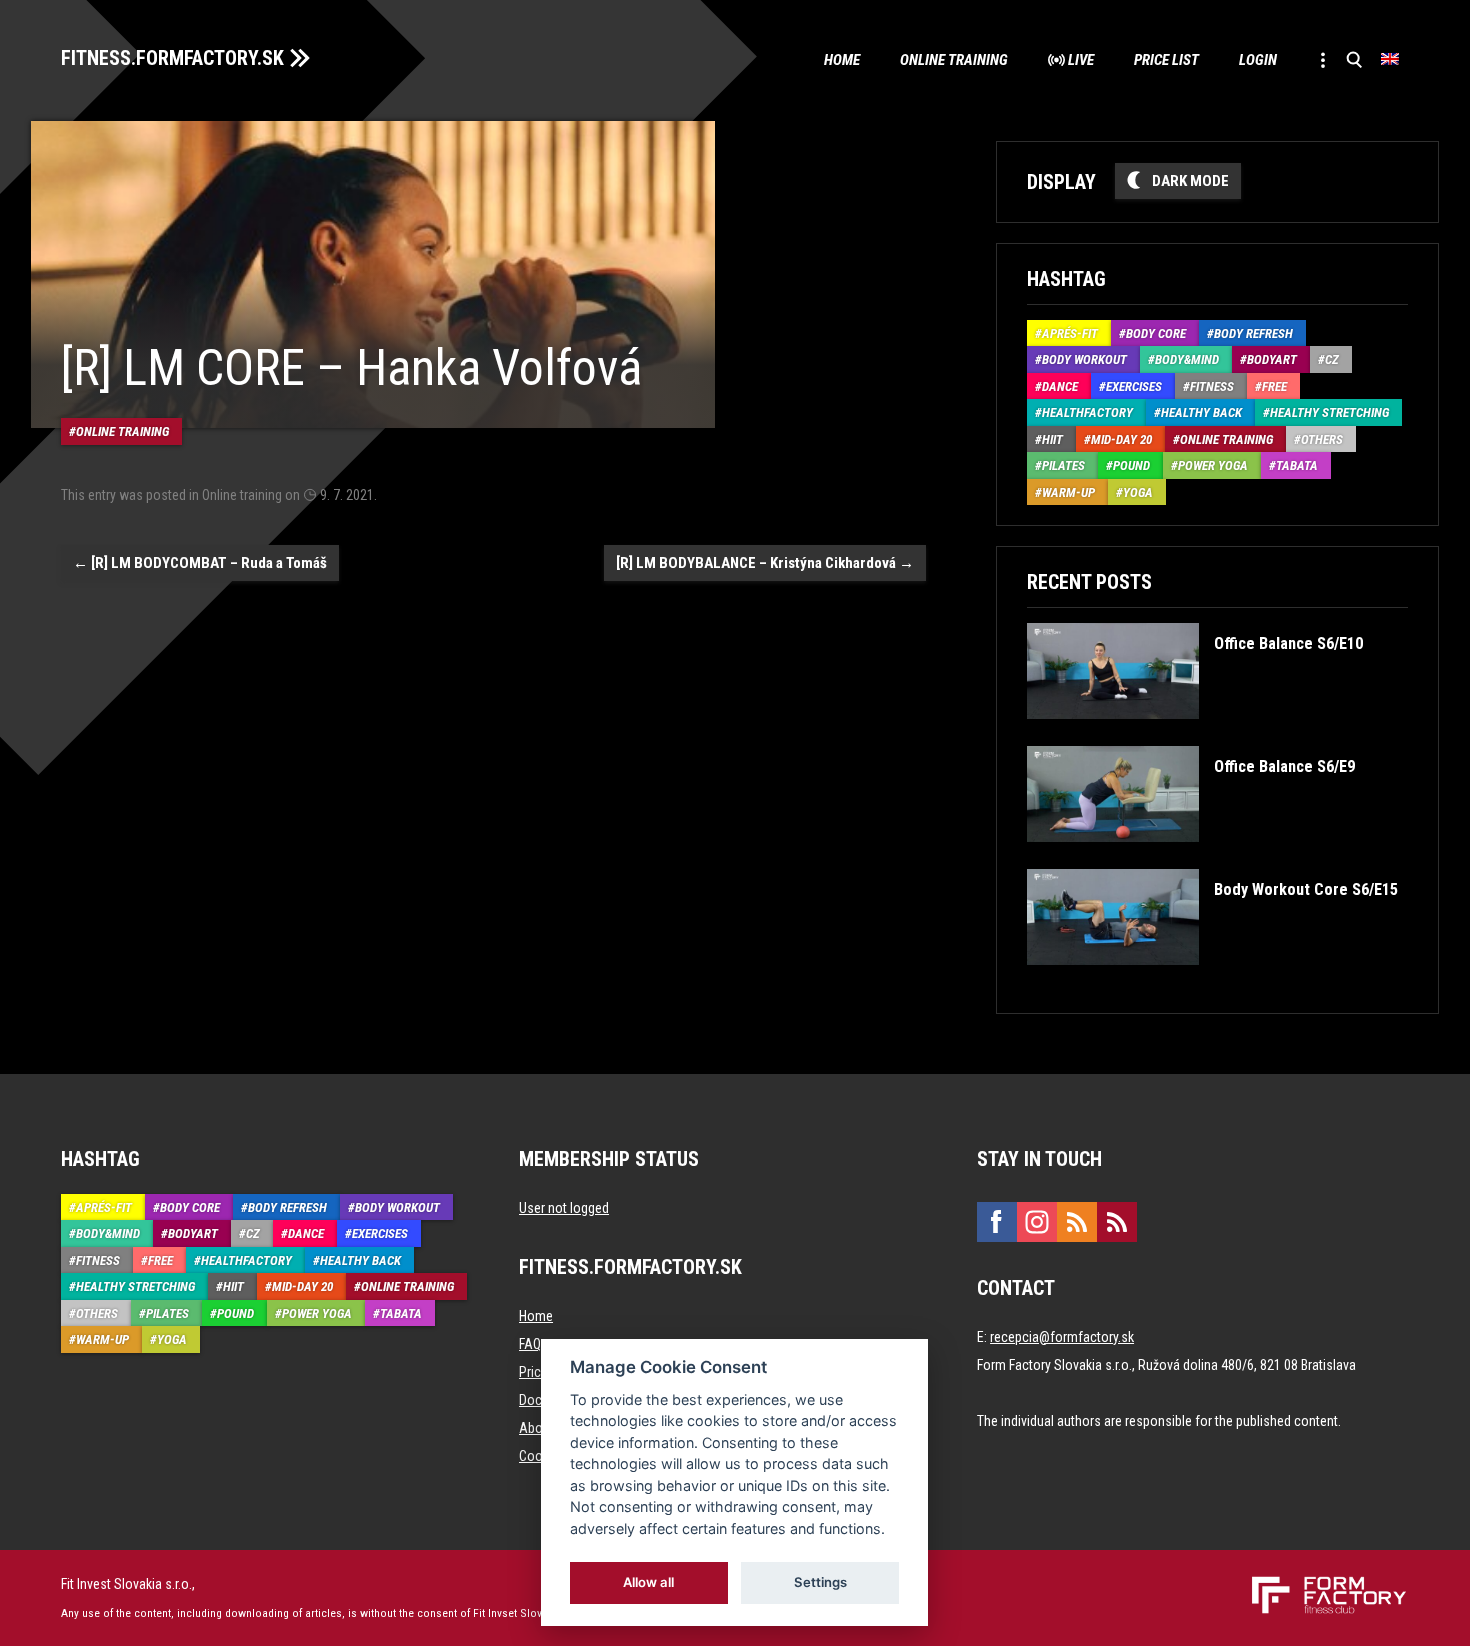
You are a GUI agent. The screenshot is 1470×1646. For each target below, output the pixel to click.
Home (842, 60)
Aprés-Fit (1070, 333)
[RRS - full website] (1077, 1222)
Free (1274, 386)
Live (1081, 60)
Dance (1060, 386)
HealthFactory (1087, 412)
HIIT (1052, 439)
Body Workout (1084, 359)
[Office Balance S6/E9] (1190, 856)
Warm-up (1068, 492)
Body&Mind (1187, 359)
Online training (954, 60)
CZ (1332, 359)
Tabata (1297, 465)
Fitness (1212, 386)
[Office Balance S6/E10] (1194, 733)
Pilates (1063, 465)
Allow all (649, 1582)
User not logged (564, 1208)
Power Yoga (1213, 465)
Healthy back (1201, 412)
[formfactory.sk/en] (1321, 1584)
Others (1322, 439)
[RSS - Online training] (1117, 1222)
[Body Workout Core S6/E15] (1212, 979)
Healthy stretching (1329, 412)
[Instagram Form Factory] (1037, 1222)
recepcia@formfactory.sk (1062, 1337)
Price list (1166, 60)
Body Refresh (1253, 333)
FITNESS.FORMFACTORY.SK (172, 58)
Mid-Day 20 (1121, 439)
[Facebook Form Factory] (997, 1222)
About (536, 1428)
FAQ (530, 1344)
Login (1258, 60)
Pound (1131, 465)
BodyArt (1272, 359)
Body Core (1156, 333)
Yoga (1138, 492)
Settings (820, 1582)
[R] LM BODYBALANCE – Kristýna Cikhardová (765, 563)
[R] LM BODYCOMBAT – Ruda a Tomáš (200, 563)
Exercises (1134, 386)
